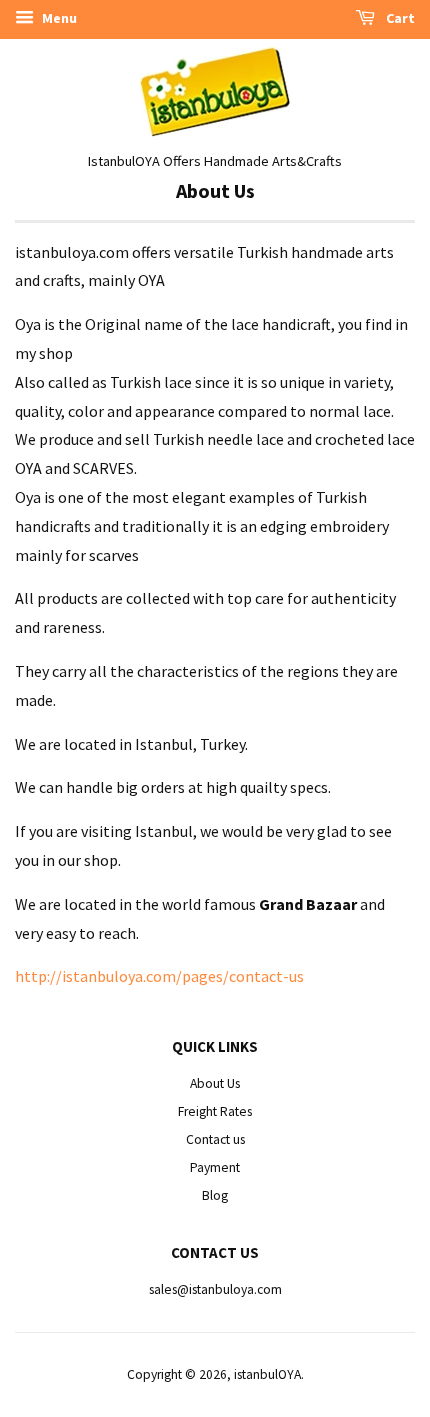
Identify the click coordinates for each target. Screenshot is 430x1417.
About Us (215, 1083)
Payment (215, 1167)
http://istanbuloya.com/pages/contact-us (159, 976)
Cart (399, 18)
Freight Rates (215, 1111)
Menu (58, 18)
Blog (215, 1195)
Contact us (215, 1139)
